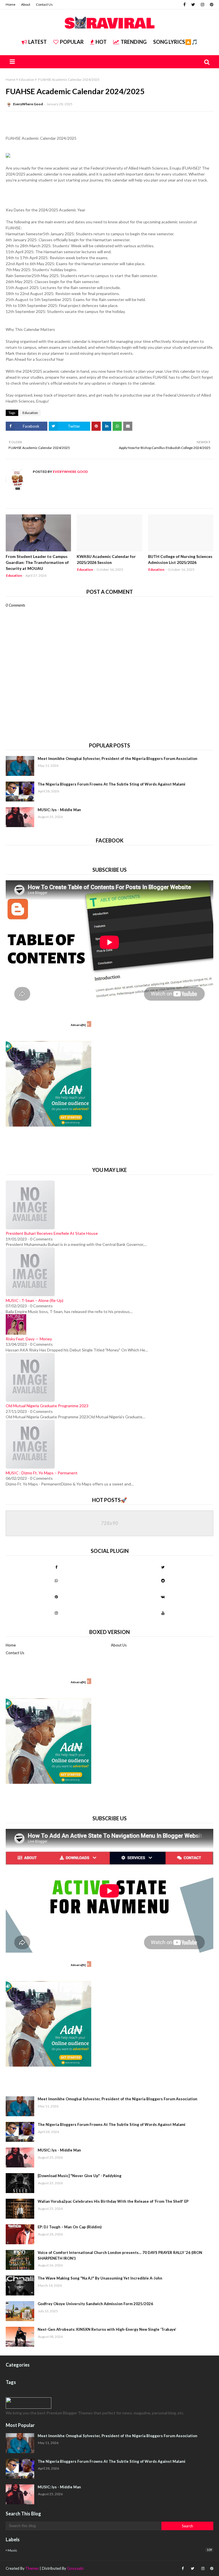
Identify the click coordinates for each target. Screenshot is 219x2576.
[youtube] (163, 1613)
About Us (119, 1645)
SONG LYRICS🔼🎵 (175, 42)
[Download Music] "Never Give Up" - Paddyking (80, 2176)
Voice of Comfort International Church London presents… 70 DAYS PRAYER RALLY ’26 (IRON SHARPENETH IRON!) (120, 2255)
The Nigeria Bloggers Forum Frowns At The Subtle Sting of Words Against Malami (111, 784)
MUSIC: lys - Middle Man (59, 810)
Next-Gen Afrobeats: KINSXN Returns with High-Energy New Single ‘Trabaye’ (107, 2329)
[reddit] (163, 1580)
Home (11, 4)
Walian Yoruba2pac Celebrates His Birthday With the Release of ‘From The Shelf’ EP (113, 2201)
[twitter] (193, 5)
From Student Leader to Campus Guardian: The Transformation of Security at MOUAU (37, 562)
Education (27, 80)
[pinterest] (211, 5)
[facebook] (184, 5)
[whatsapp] (56, 1580)
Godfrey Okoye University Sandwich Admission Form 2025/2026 (95, 2304)
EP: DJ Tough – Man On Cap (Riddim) (70, 2227)
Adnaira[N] (78, 1025)
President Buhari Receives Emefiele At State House (52, 1233)
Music (110, 2550)
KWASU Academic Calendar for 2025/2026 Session (106, 559)
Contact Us (44, 4)
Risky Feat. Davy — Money (29, 1339)
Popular (72, 42)
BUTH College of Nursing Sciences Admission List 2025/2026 (180, 559)
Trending (134, 42)
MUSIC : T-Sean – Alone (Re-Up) (35, 1300)
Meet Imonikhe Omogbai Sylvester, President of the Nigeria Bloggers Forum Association (117, 759)
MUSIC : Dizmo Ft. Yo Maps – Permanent (42, 1473)
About (26, 4)
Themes (32, 2568)
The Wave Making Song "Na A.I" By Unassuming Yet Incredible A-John (100, 2278)
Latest (37, 42)
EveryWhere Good (28, 104)
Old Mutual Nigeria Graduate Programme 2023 (47, 1406)
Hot (101, 42)
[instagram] (202, 5)
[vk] (163, 1597)
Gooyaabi (75, 2568)
